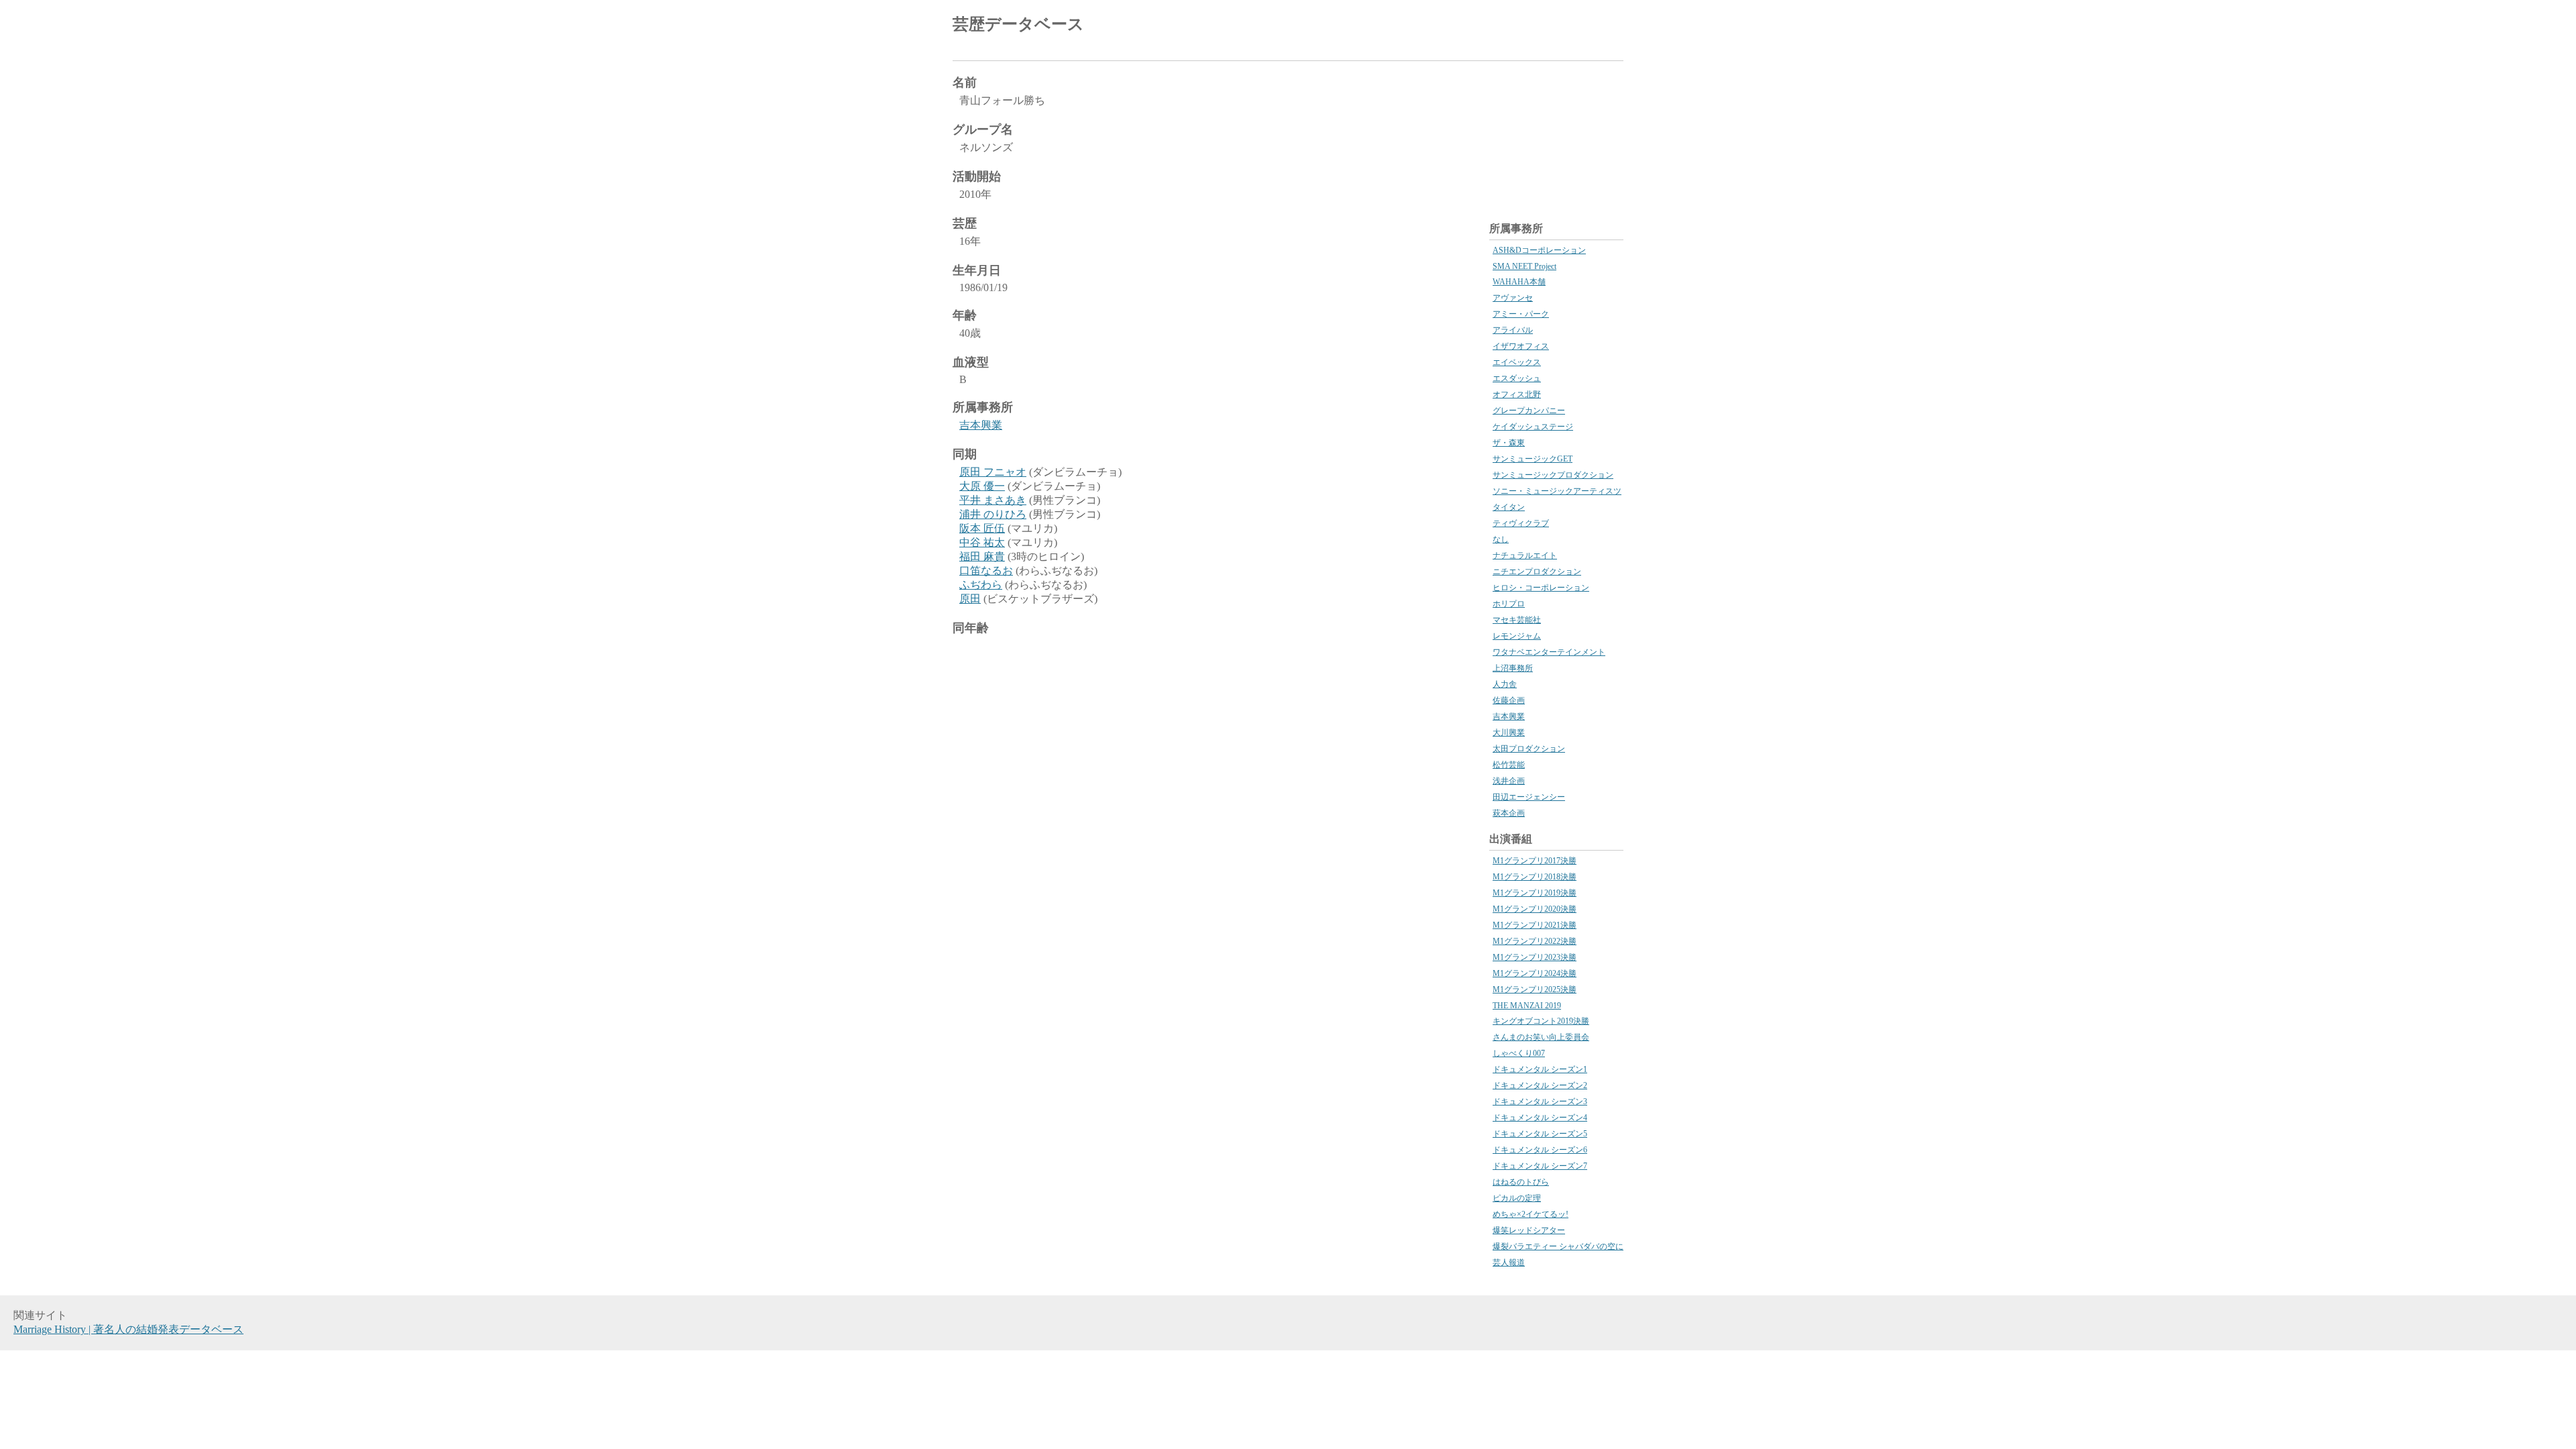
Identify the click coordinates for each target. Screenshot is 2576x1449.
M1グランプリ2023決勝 (1535, 957)
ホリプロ (1509, 604)
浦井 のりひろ (993, 514)
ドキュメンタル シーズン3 (1540, 1102)
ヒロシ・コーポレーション (1541, 588)
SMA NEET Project (1524, 266)
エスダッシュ (1517, 378)
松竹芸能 (1509, 765)
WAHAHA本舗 (1519, 282)
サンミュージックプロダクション (1553, 475)
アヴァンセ (1513, 298)
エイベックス (1517, 362)
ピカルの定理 (1517, 1198)
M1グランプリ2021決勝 (1535, 925)
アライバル (1513, 330)
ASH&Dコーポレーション (1539, 250)
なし (1501, 539)
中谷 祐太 (982, 542)
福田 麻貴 (982, 556)
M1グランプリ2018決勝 (1535, 877)
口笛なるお (986, 571)
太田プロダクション (1529, 749)
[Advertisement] (1466, 27)
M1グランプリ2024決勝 (1535, 973)
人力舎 (1505, 684)
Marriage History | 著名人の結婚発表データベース (128, 1329)
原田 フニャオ (993, 472)
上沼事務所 (1513, 668)
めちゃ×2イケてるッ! (1531, 1214)
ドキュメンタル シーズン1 (1540, 1069)
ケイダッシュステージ (1533, 427)
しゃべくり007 (1519, 1053)
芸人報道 (1509, 1263)
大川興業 (1509, 733)
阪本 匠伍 (982, 528)
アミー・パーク (1521, 314)
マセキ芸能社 (1517, 620)
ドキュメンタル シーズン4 (1540, 1118)
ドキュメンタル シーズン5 (1540, 1134)
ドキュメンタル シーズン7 (1540, 1166)
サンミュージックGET (1533, 459)
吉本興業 (981, 425)
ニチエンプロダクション (1537, 572)
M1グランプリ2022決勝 (1535, 941)
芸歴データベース (1018, 24)
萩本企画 (1509, 813)
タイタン (1509, 507)
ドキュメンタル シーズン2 (1540, 1085)
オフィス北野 (1517, 394)
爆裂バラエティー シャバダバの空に (1558, 1246)
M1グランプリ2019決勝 (1535, 893)
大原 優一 (982, 486)
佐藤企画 (1509, 700)
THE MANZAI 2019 (1527, 1006)
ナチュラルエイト (1525, 555)
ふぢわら (981, 585)
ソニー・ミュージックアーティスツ (1557, 491)
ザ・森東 (1509, 443)
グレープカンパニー (1529, 411)
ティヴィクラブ (1521, 523)
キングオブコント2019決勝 (1541, 1021)
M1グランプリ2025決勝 (1535, 989)
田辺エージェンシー (1529, 797)
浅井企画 (1509, 781)
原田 (970, 599)
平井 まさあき (993, 500)
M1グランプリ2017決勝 (1535, 861)
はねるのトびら (1521, 1182)
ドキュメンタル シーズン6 (1540, 1150)
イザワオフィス (1521, 346)
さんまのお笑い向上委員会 (1541, 1037)
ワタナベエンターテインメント (1549, 652)
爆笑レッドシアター (1529, 1230)
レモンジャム (1517, 636)
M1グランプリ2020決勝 (1535, 909)
